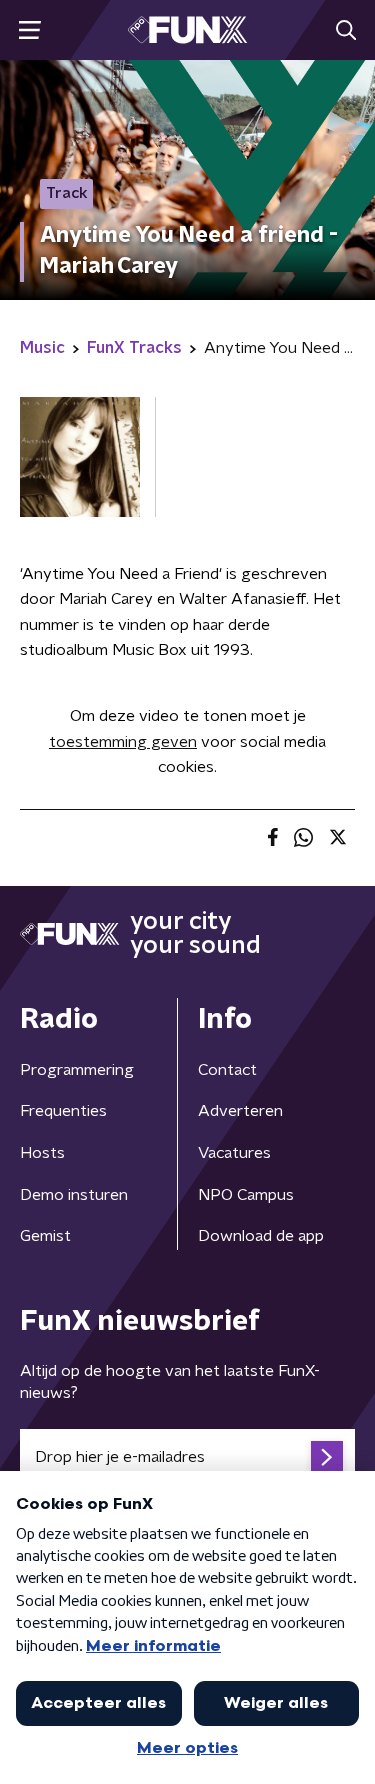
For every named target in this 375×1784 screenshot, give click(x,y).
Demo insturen (74, 1195)
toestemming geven (123, 742)
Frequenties (63, 1111)
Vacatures (234, 1153)
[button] (29, 30)
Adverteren (240, 1111)
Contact (227, 1070)
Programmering (77, 1070)
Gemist (45, 1236)
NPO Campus (246, 1195)
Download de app (261, 1236)
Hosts (42, 1153)
